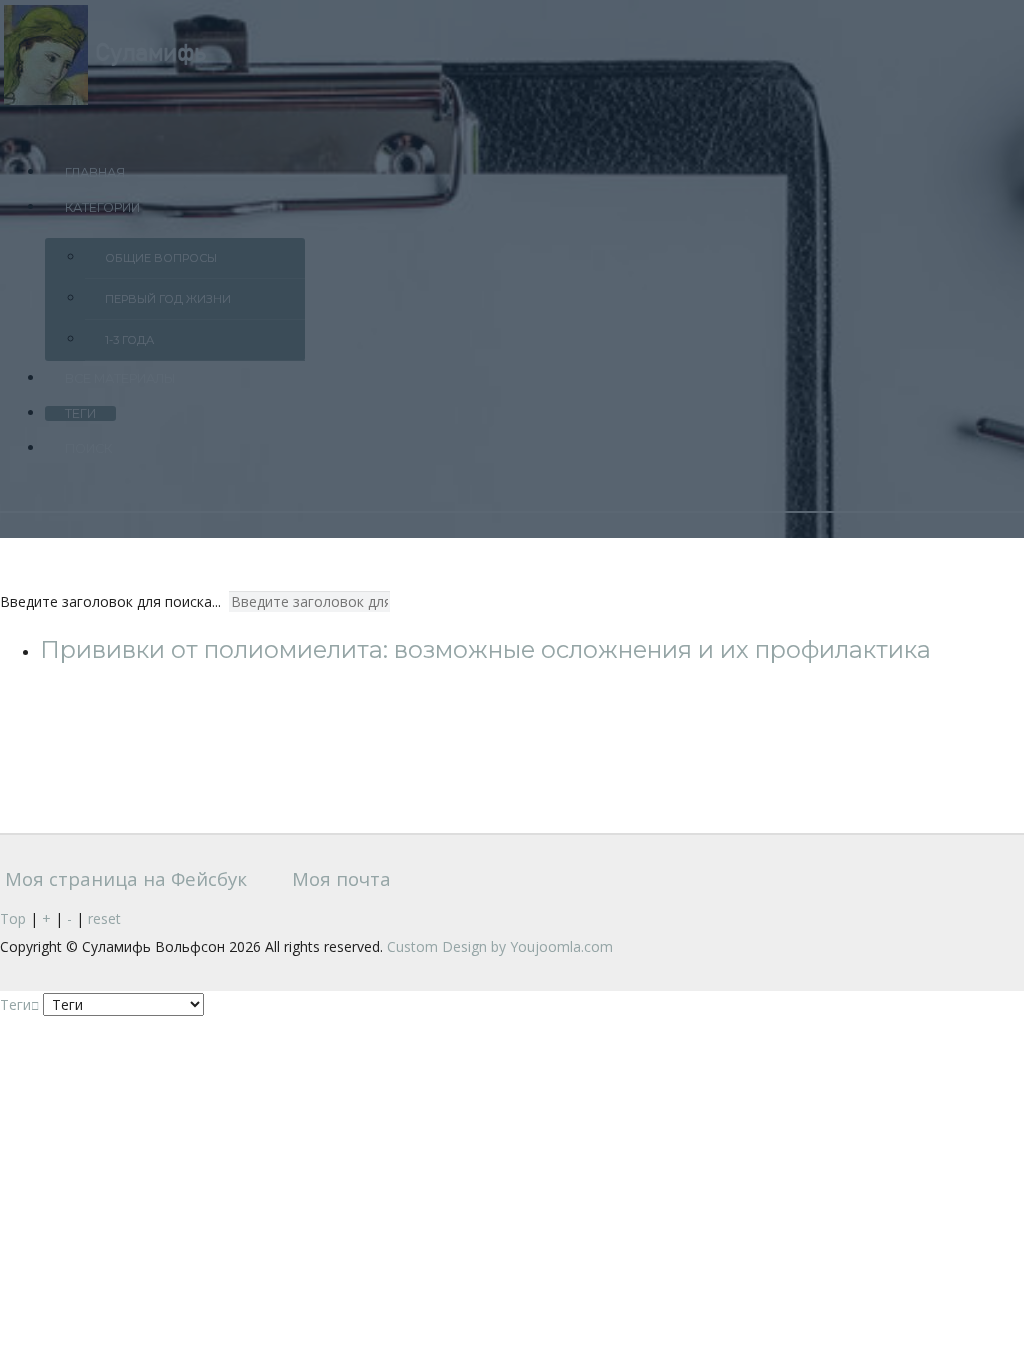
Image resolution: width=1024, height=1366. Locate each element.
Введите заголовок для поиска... (112, 601)
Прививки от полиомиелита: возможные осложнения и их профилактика (485, 649)
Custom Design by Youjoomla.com (500, 946)
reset (104, 918)
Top (13, 918)
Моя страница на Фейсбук (123, 878)
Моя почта (339, 878)
